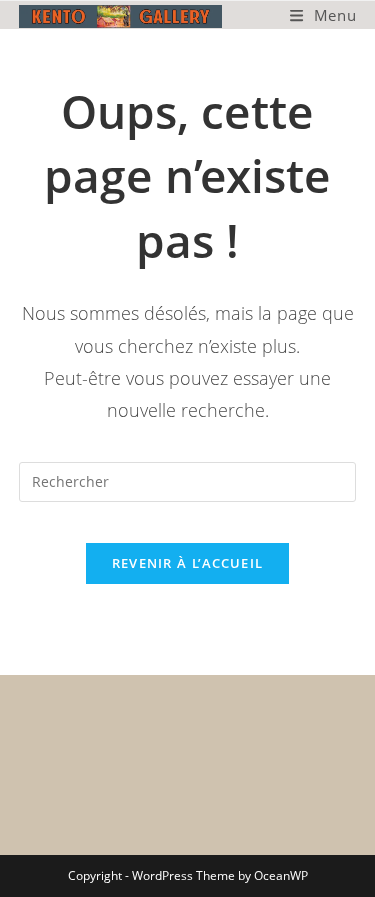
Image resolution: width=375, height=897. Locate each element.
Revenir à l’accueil (188, 563)
